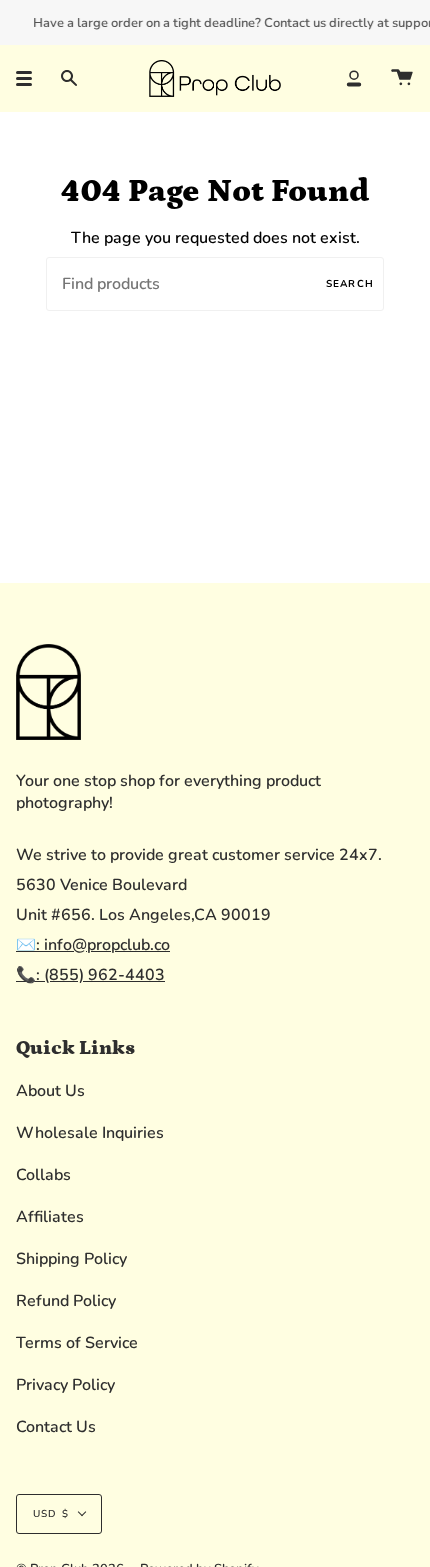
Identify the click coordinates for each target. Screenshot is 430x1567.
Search (350, 284)
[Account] (354, 78)
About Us (50, 1091)
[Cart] (402, 78)
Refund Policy (66, 1301)
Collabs (43, 1175)
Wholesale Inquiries (90, 1133)
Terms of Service (77, 1343)
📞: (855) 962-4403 (90, 975)
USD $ (51, 1514)
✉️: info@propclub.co (93, 945)
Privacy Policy (65, 1385)
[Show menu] (31, 78)
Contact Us (56, 1427)
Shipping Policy (71, 1259)
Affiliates (50, 1217)
